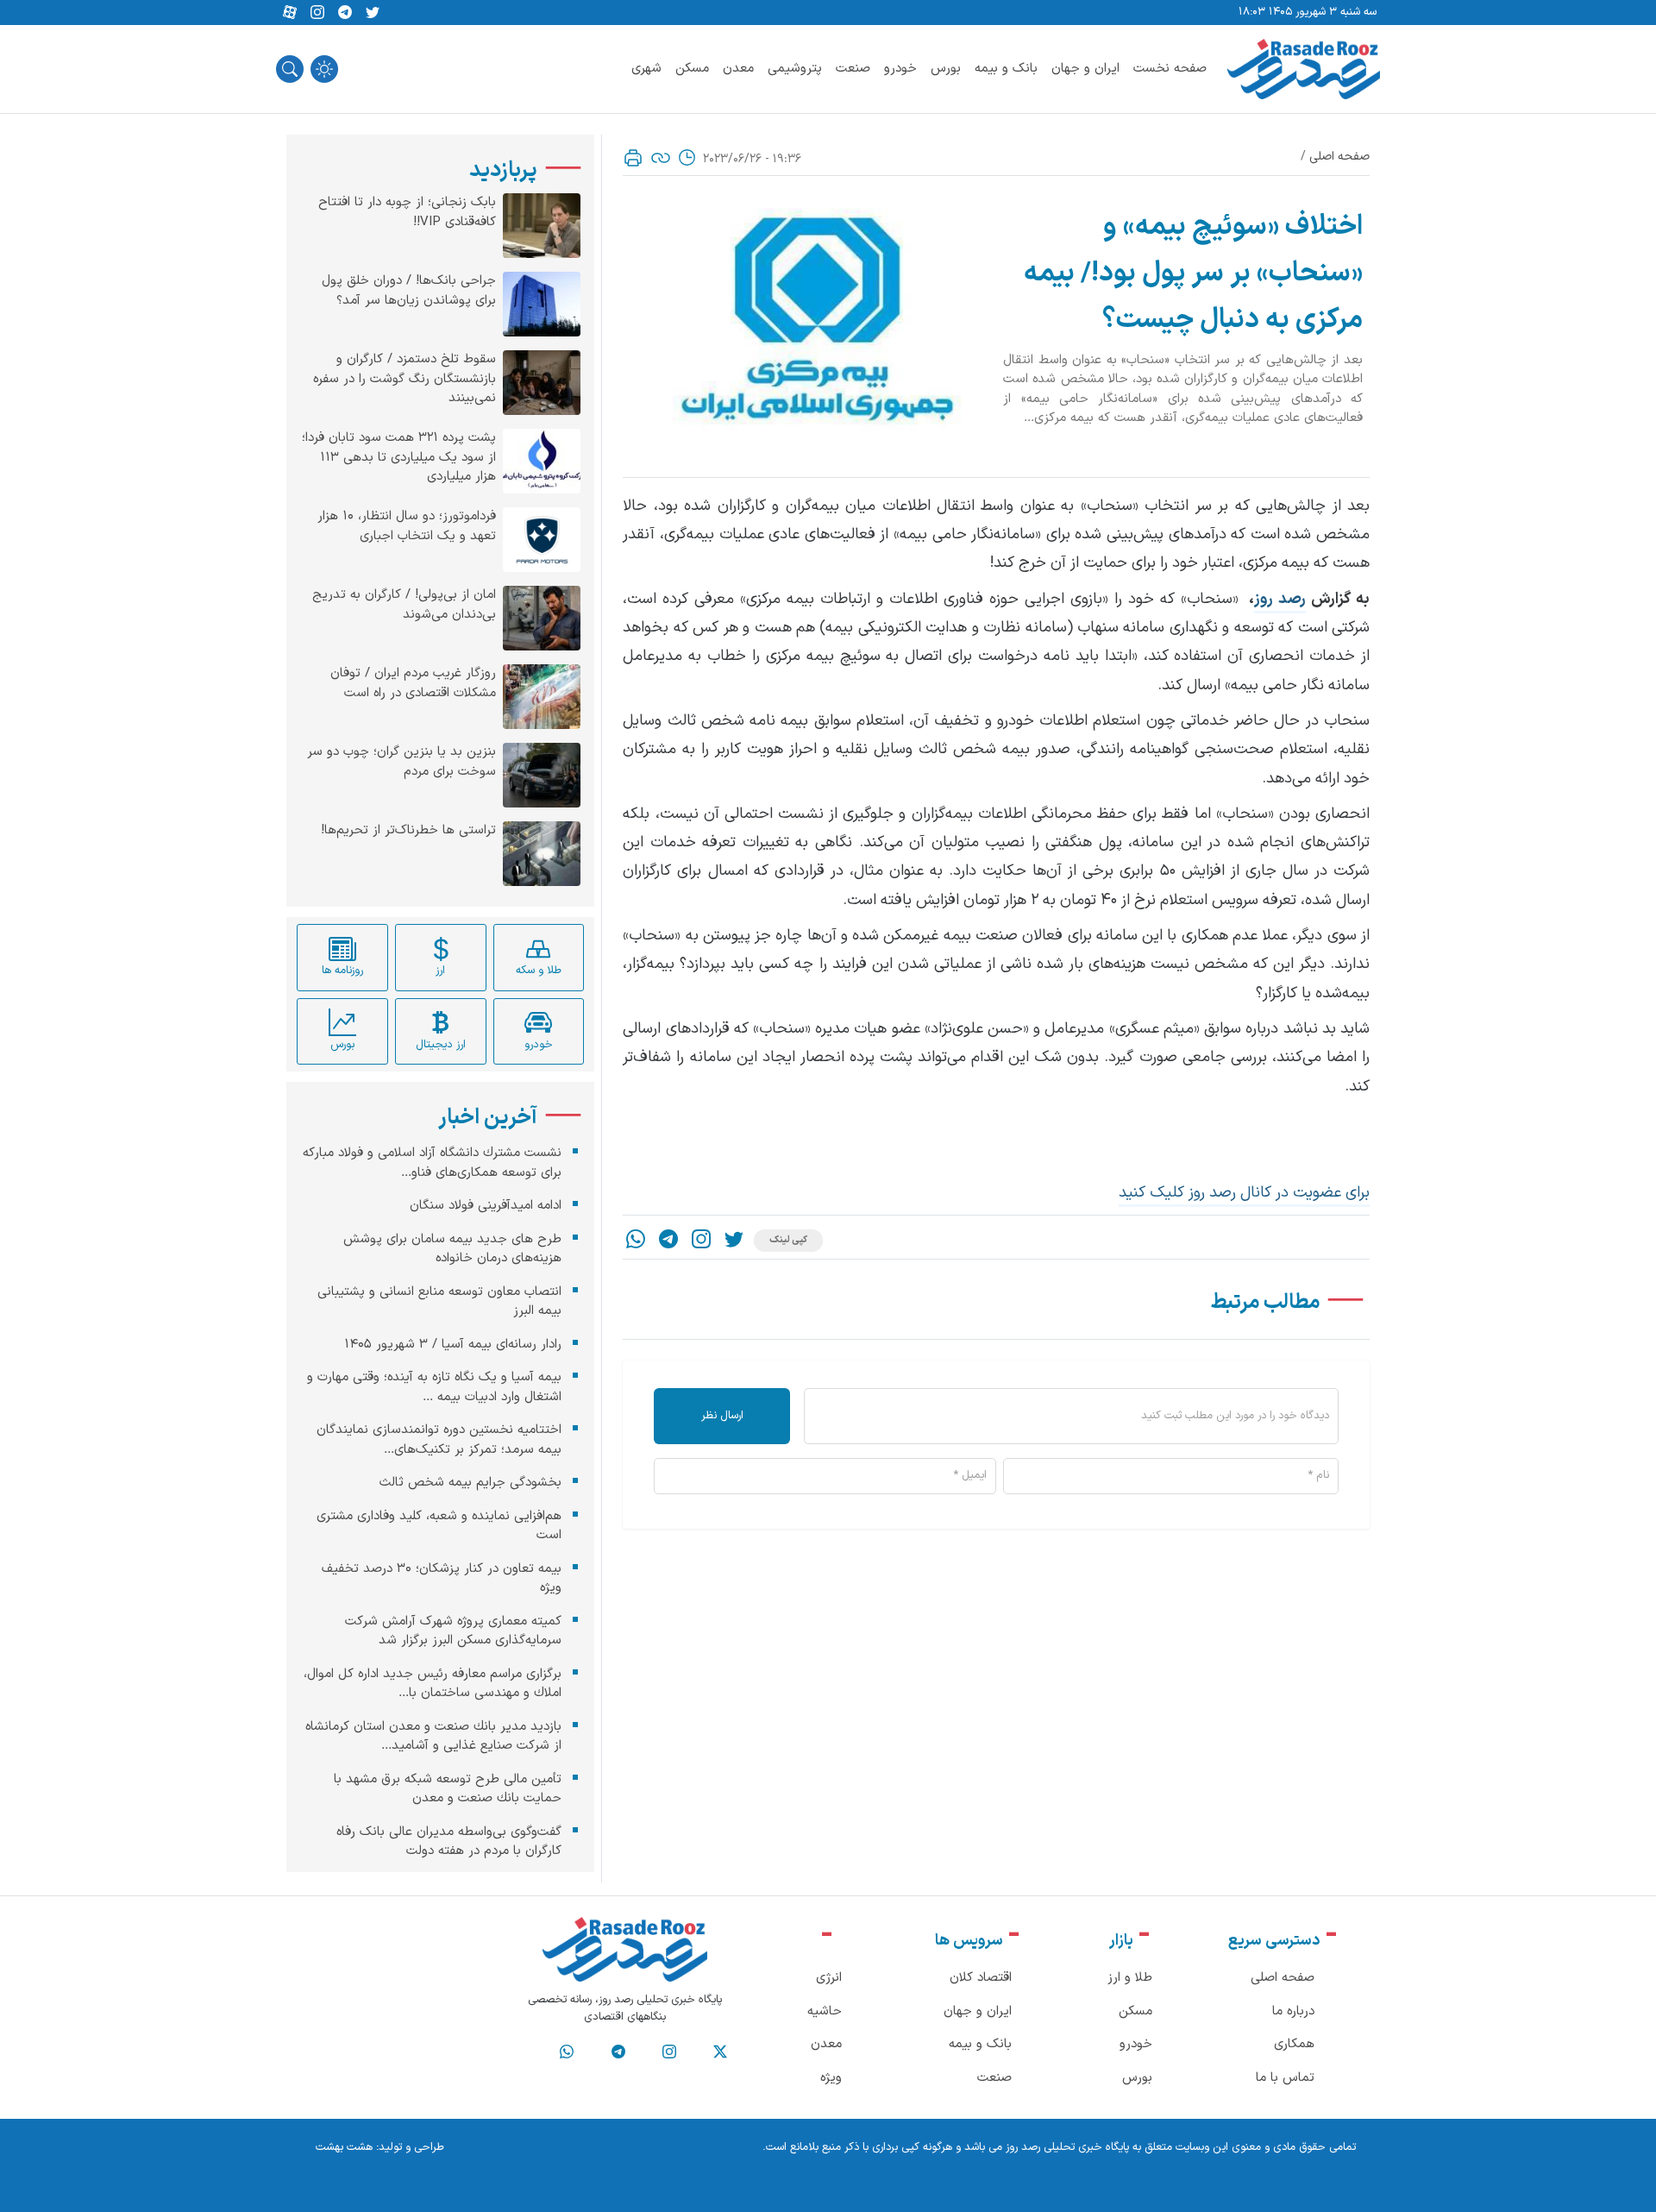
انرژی (829, 1978)
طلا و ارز (1130, 1978)
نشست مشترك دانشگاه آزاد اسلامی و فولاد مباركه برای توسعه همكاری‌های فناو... (432, 1163)
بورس (946, 69)
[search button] (290, 69)
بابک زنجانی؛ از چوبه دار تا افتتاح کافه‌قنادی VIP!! (407, 213)
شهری (646, 69)
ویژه (831, 2078)
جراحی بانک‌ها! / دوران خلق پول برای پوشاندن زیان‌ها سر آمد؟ (409, 291)
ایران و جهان (1085, 69)
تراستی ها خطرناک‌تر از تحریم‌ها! (408, 831)
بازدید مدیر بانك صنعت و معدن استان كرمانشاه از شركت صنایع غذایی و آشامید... (433, 1736)
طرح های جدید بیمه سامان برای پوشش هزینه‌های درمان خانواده (452, 1248)
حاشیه (825, 2011)
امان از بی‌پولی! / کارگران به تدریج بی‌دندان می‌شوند (404, 605)
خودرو (900, 69)
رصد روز (1280, 599)
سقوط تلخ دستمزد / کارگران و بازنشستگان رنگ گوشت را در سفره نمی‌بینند (405, 379)
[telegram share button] (345, 13)
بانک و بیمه (1006, 69)
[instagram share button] (317, 13)
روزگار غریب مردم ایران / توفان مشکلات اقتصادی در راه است (413, 684)
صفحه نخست (1170, 69)
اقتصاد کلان (981, 1978)
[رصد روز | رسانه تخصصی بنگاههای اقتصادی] (1304, 69)
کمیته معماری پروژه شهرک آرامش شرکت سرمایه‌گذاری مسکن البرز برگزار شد (453, 1631)
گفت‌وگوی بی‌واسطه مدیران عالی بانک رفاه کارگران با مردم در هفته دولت (449, 1841)
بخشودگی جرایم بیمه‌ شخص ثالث (470, 1483)
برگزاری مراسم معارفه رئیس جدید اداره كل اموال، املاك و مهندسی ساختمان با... (433, 1683)
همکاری (1294, 2044)
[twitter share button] (373, 13)
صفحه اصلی (1339, 157)
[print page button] (633, 158)
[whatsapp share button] (636, 1241)
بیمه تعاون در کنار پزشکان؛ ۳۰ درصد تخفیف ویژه (442, 1578)
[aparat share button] (290, 13)
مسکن (692, 69)
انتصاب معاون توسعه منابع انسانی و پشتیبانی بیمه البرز (439, 1301)
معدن (738, 69)
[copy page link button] (661, 158)
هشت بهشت (344, 2147)
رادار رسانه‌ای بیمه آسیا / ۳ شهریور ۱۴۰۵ (453, 1344)
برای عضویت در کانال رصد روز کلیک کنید (1244, 1193)
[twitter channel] (720, 2052)
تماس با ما (1285, 2078)
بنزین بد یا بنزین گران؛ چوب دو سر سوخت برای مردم (401, 762)
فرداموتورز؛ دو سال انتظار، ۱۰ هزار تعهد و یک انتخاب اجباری (407, 527)
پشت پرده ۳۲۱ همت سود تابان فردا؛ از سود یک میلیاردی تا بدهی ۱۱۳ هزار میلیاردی (399, 458)
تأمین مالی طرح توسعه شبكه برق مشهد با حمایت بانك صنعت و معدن (448, 1788)
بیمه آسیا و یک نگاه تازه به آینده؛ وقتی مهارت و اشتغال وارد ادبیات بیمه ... (434, 1387)
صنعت (853, 69)
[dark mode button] (324, 69)
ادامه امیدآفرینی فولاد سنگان (486, 1206)
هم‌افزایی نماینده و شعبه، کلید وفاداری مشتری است (439, 1525)
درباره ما (1293, 2011)
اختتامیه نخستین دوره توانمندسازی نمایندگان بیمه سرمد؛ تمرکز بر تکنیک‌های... (439, 1440)
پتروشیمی (795, 69)
